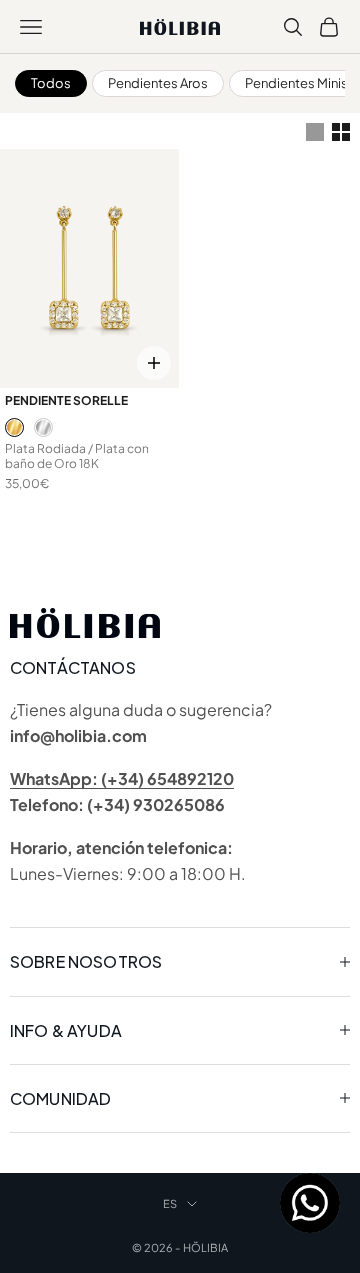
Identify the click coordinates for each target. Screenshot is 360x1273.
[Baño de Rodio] (43, 427)
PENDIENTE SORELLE (66, 400)
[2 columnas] (341, 132)
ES (170, 1203)
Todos (51, 83)
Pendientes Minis (296, 83)
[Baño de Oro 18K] (14, 427)
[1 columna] (315, 132)
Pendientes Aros (158, 83)
